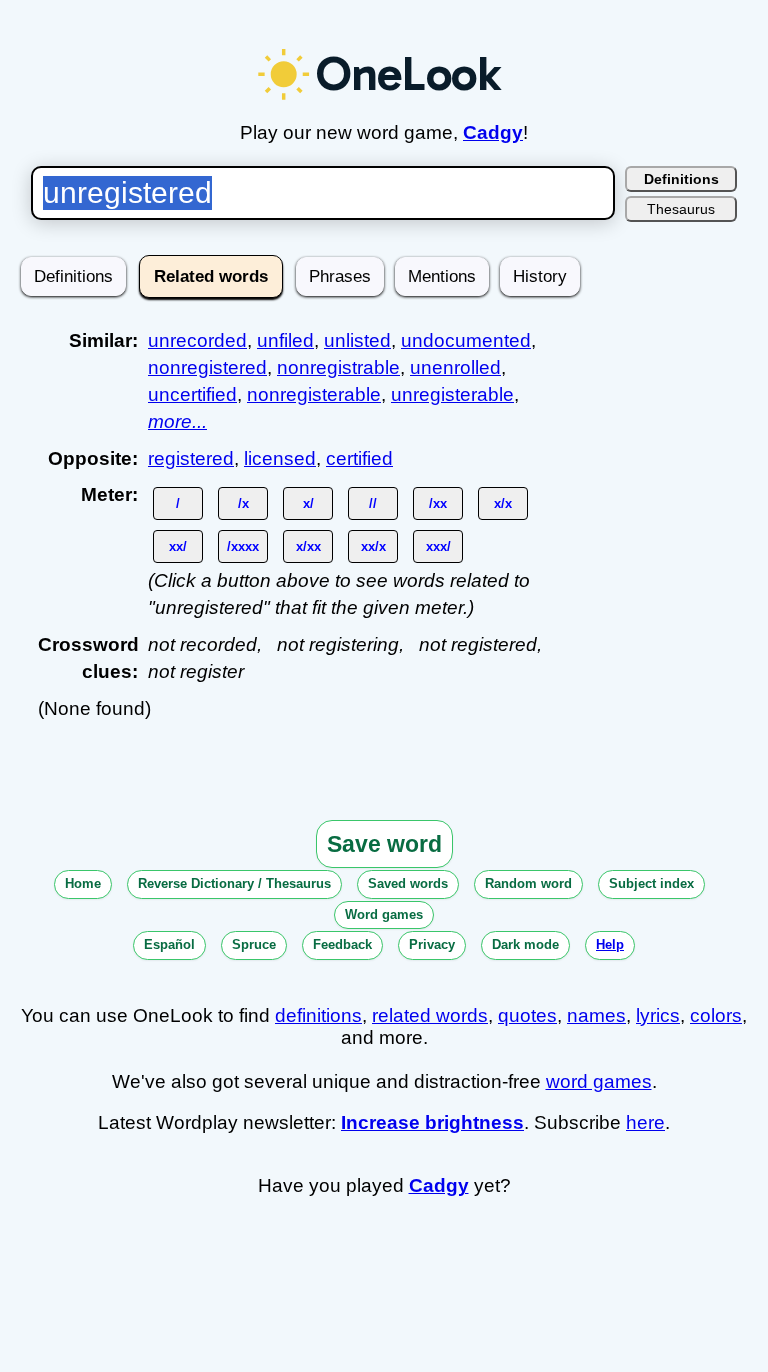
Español (169, 944)
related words (430, 1015)
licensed (280, 458)
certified (359, 458)
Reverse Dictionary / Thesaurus (234, 883)
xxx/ (438, 546)
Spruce (254, 944)
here (645, 1122)
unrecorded (197, 340)
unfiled (285, 340)
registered (191, 458)
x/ (308, 503)
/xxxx (243, 546)
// (373, 503)
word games (599, 1081)
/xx (438, 503)
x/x (503, 503)
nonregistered (207, 367)
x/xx (308, 546)
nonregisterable (314, 394)
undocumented (466, 340)
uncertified (192, 394)
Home (83, 883)
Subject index (651, 883)
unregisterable (452, 394)
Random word (528, 883)
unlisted (357, 340)
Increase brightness (432, 1122)
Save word (384, 844)
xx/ (178, 546)
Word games (384, 914)
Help (610, 944)
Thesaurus (681, 209)
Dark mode (525, 944)
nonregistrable (338, 367)
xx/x (373, 546)
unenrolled (455, 367)
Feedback (342, 944)
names (596, 1015)
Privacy (432, 944)
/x (243, 503)
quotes (527, 1015)
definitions (318, 1015)
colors (716, 1015)
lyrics (658, 1015)
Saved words (408, 883)
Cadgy (493, 132)
